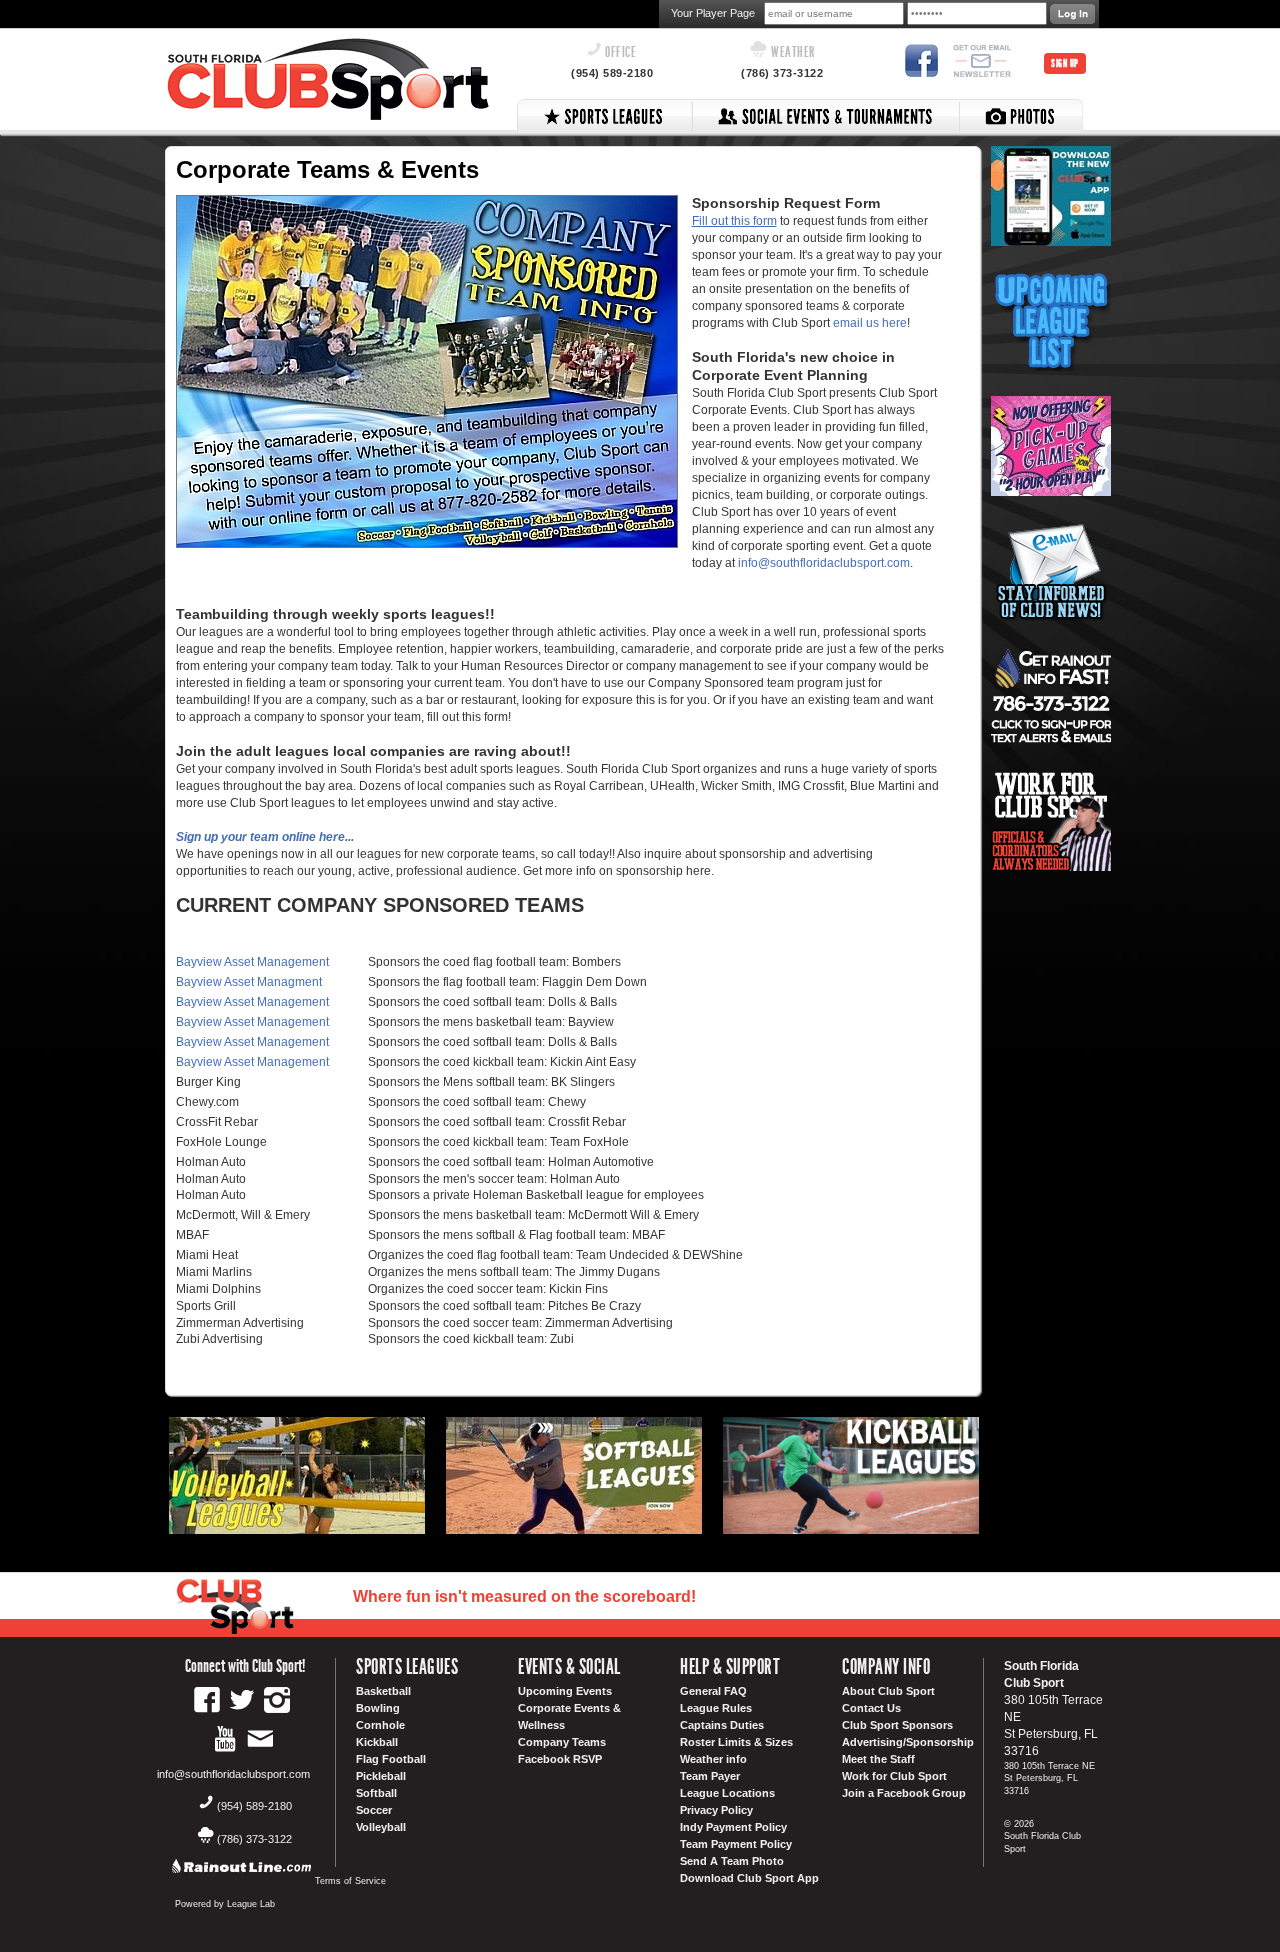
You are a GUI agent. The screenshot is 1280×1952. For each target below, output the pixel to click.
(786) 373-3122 (782, 73)
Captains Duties (722, 1725)
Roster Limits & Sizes (736, 1742)
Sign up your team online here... (265, 837)
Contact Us (871, 1708)
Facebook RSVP (560, 1759)
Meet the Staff (878, 1759)
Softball (376, 1793)
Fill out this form (734, 221)
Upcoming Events (565, 1691)
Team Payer (710, 1776)
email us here (870, 323)
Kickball (377, 1742)
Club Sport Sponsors (897, 1725)
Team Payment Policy (736, 1844)
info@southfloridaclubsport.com (824, 563)
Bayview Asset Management (252, 962)
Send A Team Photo (732, 1861)
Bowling (378, 1708)
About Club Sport (888, 1691)
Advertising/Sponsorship (908, 1742)
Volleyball (381, 1827)
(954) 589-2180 (612, 73)
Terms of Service (350, 1881)
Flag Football (391, 1759)
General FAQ (713, 1691)
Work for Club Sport (894, 1776)
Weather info (713, 1759)
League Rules (716, 1708)
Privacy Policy (716, 1810)
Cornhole (380, 1725)
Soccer (374, 1810)
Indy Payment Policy (733, 1827)
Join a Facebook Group (904, 1793)
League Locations (727, 1793)
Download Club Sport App (749, 1878)
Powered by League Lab (225, 1904)
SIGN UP (1065, 63)
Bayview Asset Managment (249, 982)
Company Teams (562, 1742)
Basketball (383, 1691)
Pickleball (381, 1776)
